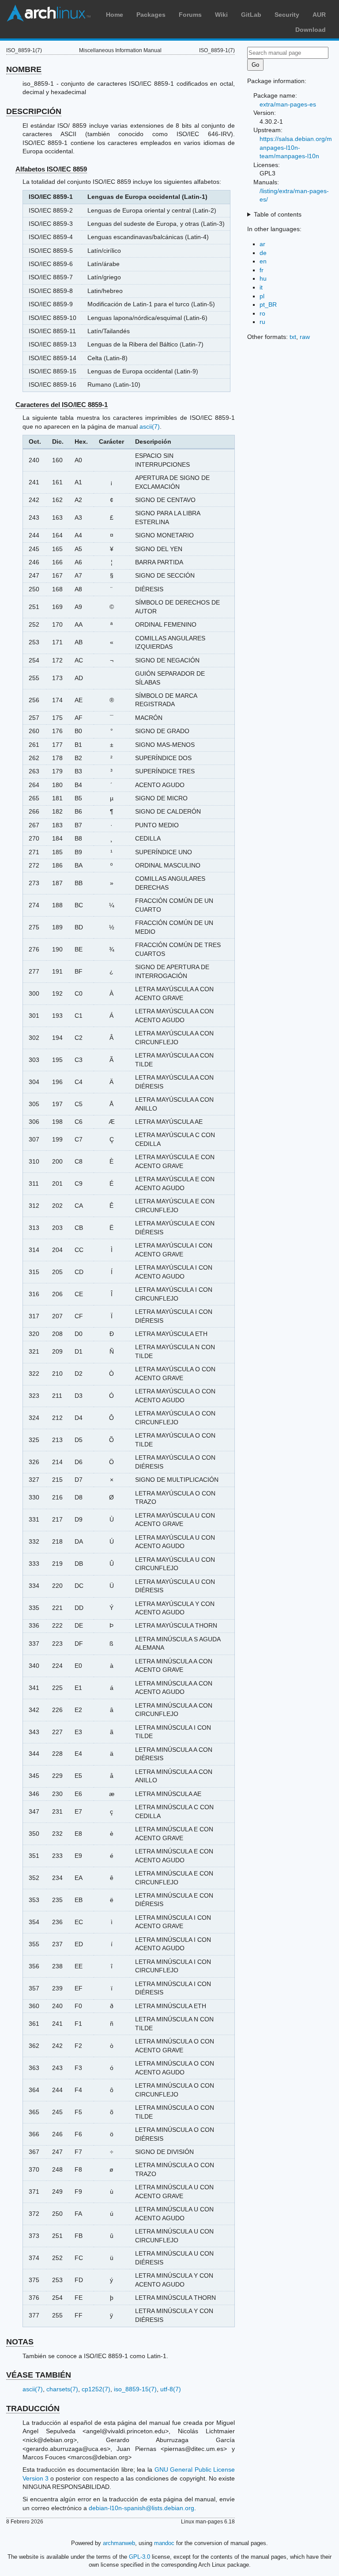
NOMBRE (24, 69)
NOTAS (20, 2342)
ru (262, 322)
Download (311, 30)
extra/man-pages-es (288, 104)
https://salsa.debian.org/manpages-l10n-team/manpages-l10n (296, 147)
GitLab (251, 15)
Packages (151, 15)
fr (262, 270)
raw (305, 337)
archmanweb (119, 2543)
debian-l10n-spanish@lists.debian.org (141, 2508)
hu (263, 278)
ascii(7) (150, 426)
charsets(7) (62, 2389)
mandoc (164, 2543)
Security (287, 15)
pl (262, 296)
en (263, 261)
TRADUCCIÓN (33, 2409)
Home (115, 15)
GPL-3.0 (139, 2557)
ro (262, 313)
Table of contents (278, 214)
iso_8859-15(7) (135, 2389)
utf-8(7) (171, 2389)
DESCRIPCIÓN (34, 111)
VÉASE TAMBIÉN (39, 2375)
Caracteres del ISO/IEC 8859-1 (62, 405)
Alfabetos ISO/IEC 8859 (51, 169)
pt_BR (268, 304)
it (261, 287)
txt (293, 337)
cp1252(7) (96, 2389)
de (263, 253)
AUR (319, 15)
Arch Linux (49, 13)
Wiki (221, 15)
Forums (190, 15)
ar (262, 244)
